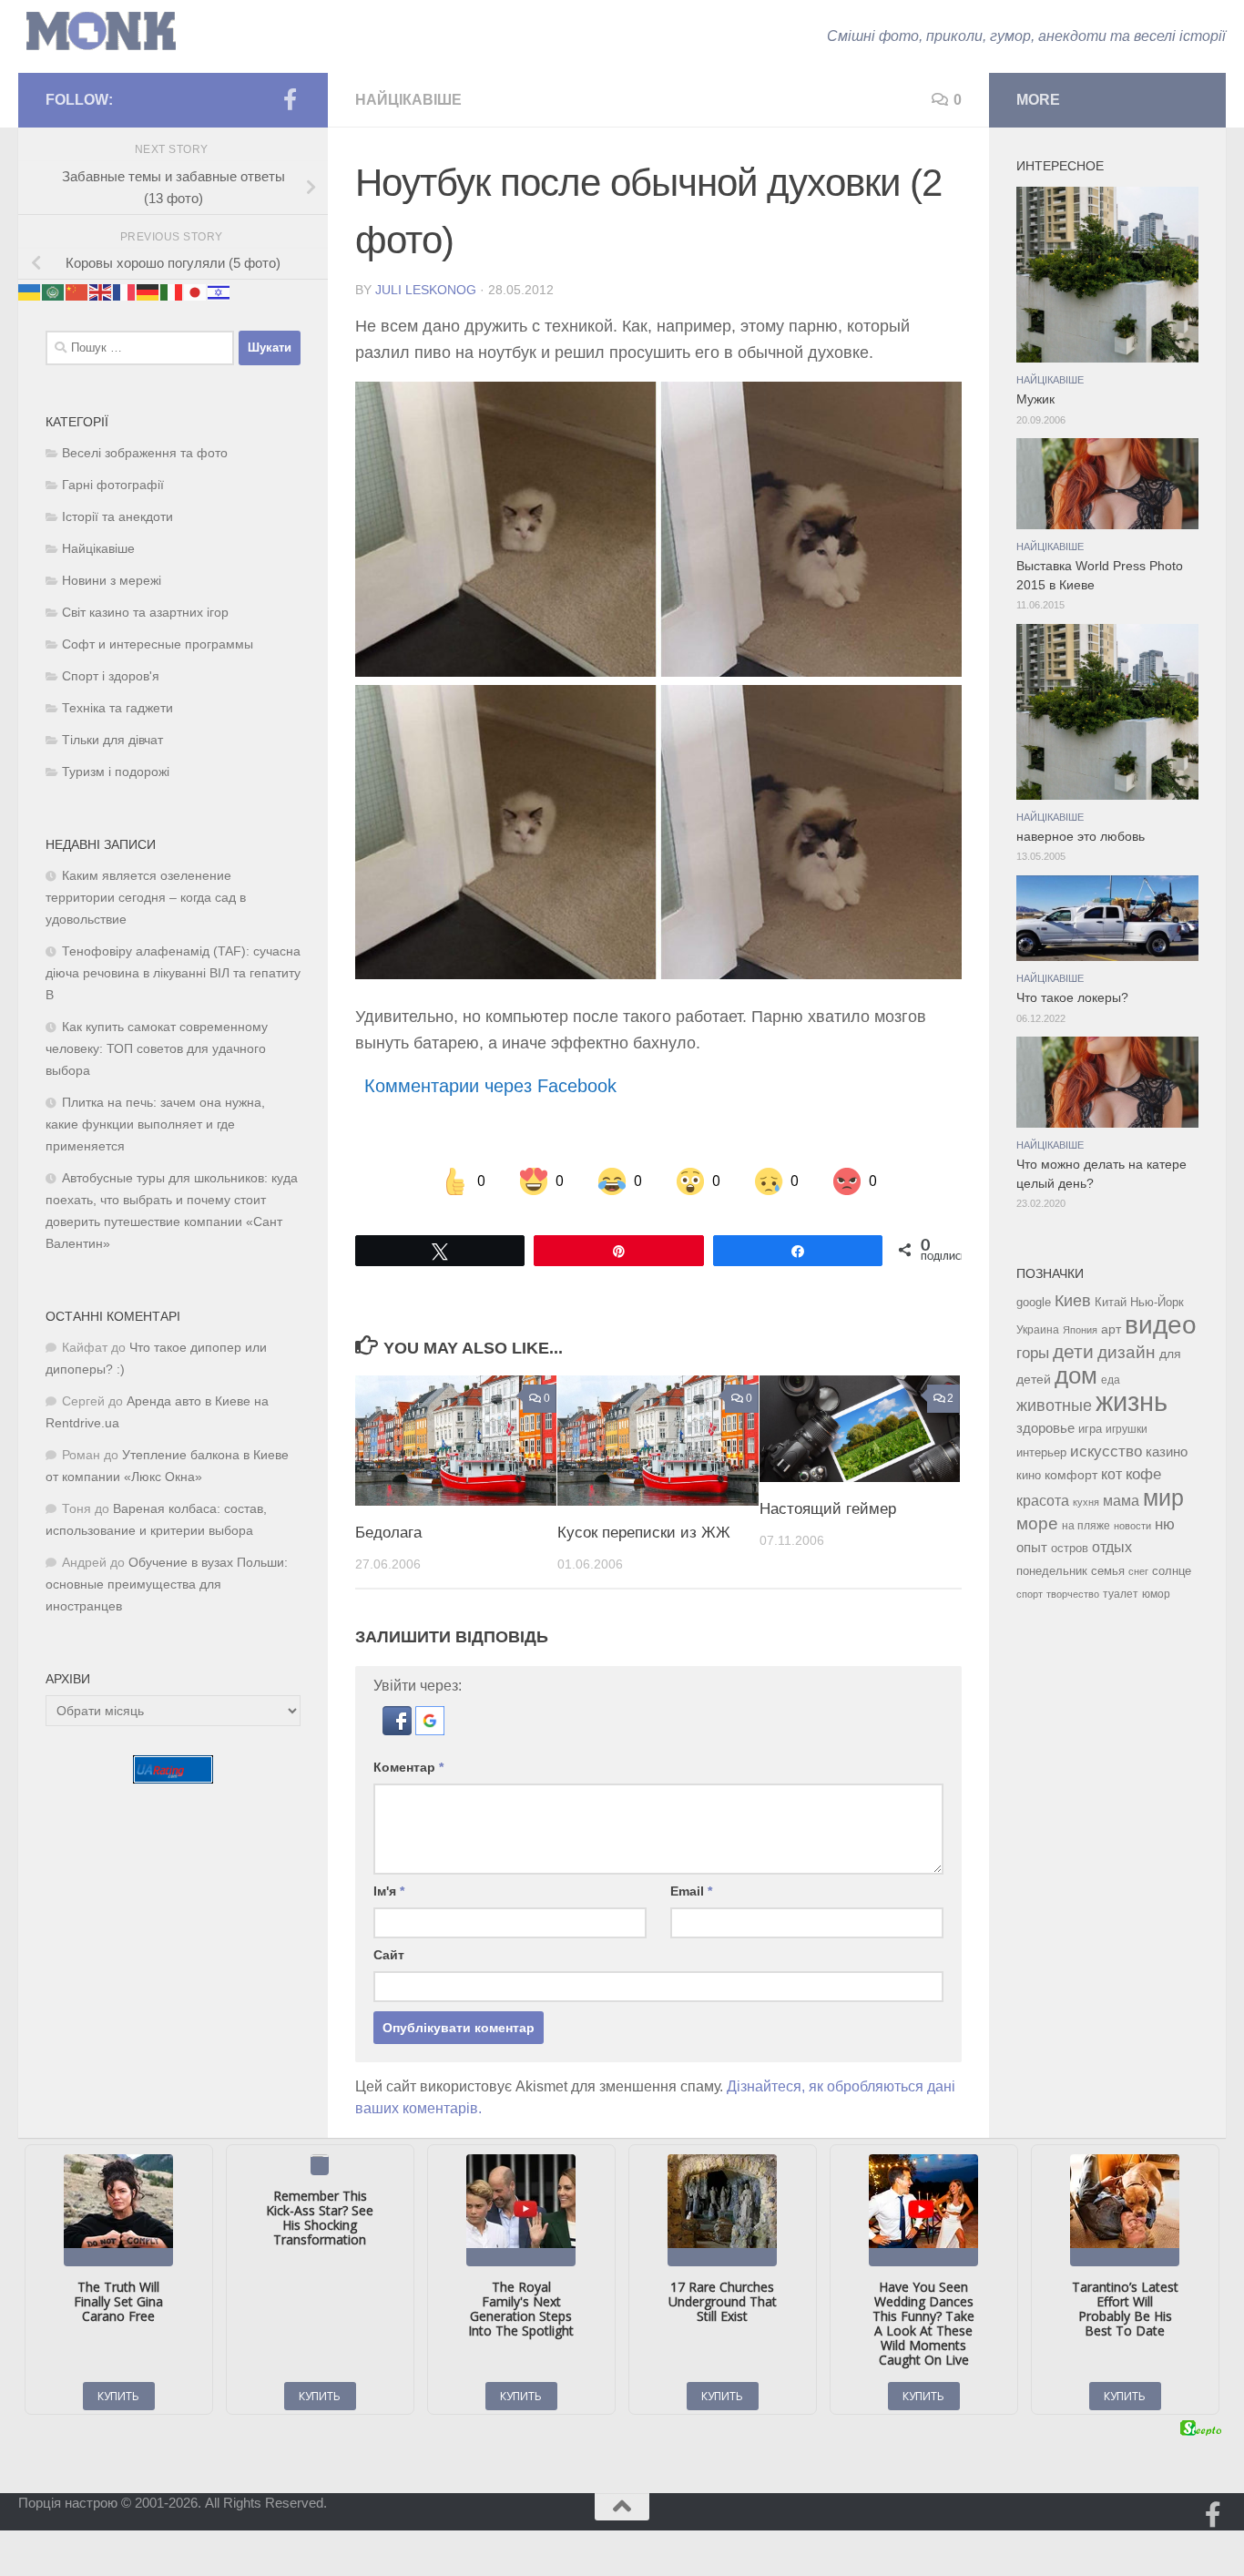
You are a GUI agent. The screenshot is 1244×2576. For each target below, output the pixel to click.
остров (1070, 1548)
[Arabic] (54, 292)
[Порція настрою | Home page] (101, 31)
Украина (1038, 1330)
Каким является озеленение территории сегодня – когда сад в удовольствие (146, 898)
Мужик (1035, 399)
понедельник (1052, 1571)
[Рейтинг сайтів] (173, 1779)
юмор (1156, 1594)
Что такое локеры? (1072, 998)
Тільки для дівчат (112, 740)
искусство (1106, 1451)
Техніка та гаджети (117, 708)
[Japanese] (196, 292)
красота (1043, 1500)
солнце (1172, 1571)
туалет (1121, 1594)
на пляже (1086, 1526)
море (1037, 1523)
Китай (1111, 1302)
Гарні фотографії (113, 485)
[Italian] (172, 292)
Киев (1073, 1301)
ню (1165, 1524)
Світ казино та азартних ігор (145, 613)
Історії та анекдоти (117, 517)
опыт (1032, 1547)
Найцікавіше (408, 100)
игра (1090, 1429)
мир (1163, 1498)
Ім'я (389, 1891)
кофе (1143, 1474)
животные (1054, 1406)
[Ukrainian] (30, 292)
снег (1138, 1571)
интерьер (1041, 1453)
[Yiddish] (219, 292)
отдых (1112, 1547)
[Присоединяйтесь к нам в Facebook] (290, 99)
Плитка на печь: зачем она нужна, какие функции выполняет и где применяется (155, 1124)
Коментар (408, 1767)
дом (1076, 1375)
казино (1167, 1452)
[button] (399, 1730)
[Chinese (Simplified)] (77, 292)
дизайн (1127, 1352)
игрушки (1127, 1429)
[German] (148, 292)
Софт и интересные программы (158, 644)
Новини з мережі (112, 581)
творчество (1073, 1594)
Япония (1080, 1330)
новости (1132, 1526)
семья (1108, 1571)
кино (1029, 1475)
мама (1121, 1500)
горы (1033, 1353)
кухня (1086, 1502)
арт (1111, 1329)
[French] (125, 292)
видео (1161, 1324)
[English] (101, 292)
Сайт (389, 1955)
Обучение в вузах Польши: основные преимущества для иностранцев (167, 1584)
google (1034, 1302)
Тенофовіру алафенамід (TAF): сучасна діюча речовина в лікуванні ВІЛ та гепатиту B (173, 973)
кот (1111, 1474)
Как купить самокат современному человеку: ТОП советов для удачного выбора (157, 1049)
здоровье (1045, 1428)
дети (1073, 1352)
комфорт (1071, 1475)
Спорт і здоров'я (111, 676)
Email (691, 1891)
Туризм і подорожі (116, 772)
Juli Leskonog (426, 290)
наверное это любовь (1081, 837)
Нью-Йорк (1157, 1302)
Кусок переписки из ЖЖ (644, 1532)
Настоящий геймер (828, 1508)
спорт (1030, 1594)
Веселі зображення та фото (145, 453)
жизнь (1132, 1401)
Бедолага (388, 1532)
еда (1111, 1380)
